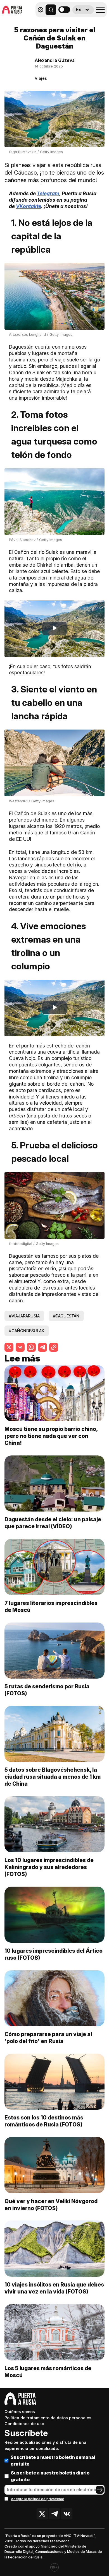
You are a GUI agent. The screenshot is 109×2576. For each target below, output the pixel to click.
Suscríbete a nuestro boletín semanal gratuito (53, 2461)
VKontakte (29, 206)
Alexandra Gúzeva (55, 60)
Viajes (41, 78)
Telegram (48, 193)
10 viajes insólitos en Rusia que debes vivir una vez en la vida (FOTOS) (54, 2288)
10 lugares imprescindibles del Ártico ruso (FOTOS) (54, 1954)
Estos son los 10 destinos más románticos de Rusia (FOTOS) (44, 2121)
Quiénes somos (20, 2412)
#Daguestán (66, 1316)
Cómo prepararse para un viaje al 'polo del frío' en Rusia (48, 2038)
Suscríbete (26, 2433)
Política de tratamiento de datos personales (48, 2418)
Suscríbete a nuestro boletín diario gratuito (50, 2476)
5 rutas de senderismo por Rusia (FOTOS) (47, 1690)
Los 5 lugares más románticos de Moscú (48, 2372)
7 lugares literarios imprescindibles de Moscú (51, 1606)
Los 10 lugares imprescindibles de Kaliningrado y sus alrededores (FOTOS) (49, 1867)
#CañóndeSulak (27, 1331)
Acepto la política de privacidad (38, 2499)
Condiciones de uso (24, 2424)
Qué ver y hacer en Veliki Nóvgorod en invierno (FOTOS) (51, 2205)
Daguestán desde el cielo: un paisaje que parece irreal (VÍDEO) (53, 1523)
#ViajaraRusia (24, 1316)
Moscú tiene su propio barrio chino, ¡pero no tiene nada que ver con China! (51, 1436)
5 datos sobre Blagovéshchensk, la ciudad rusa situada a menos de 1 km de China (53, 1777)
